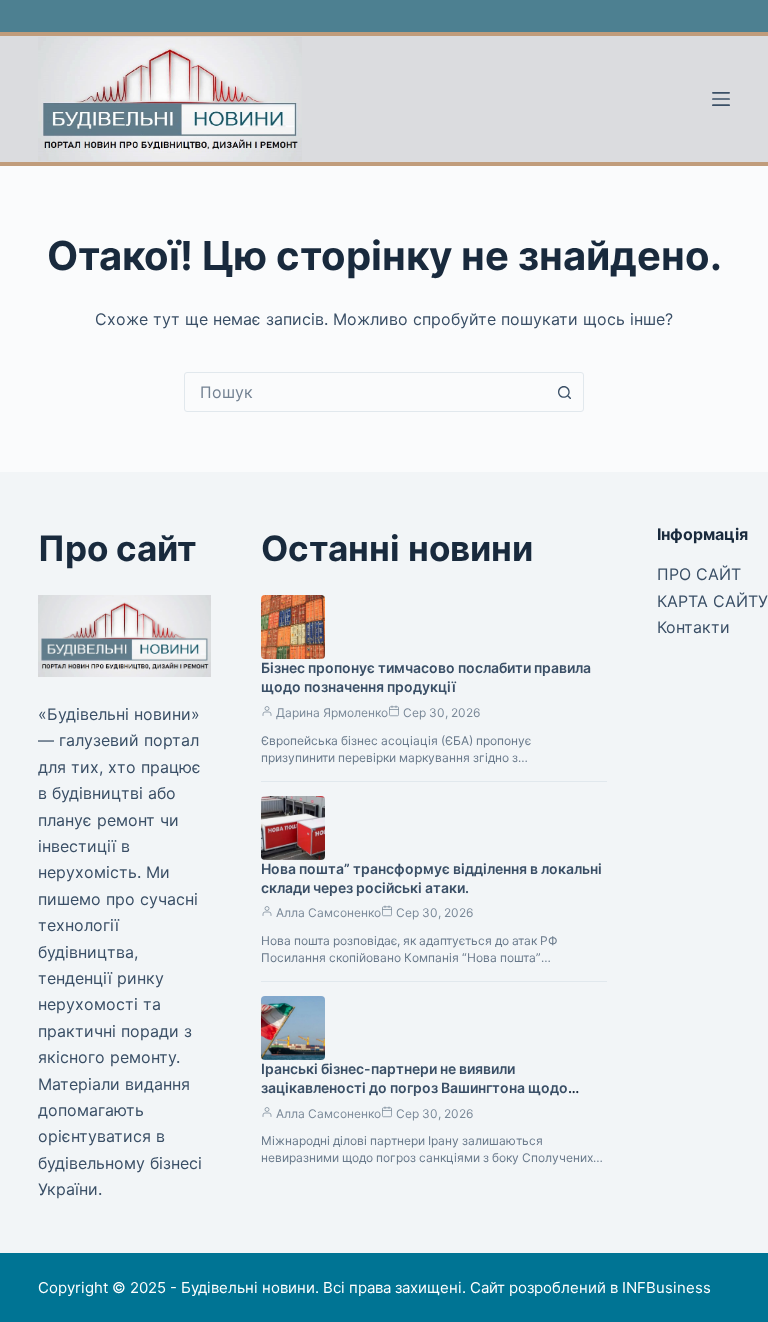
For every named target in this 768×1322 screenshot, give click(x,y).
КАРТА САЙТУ (712, 601)
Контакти (693, 627)
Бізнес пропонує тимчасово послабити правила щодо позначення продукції (426, 677)
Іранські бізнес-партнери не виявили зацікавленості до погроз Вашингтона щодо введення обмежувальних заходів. (414, 1087)
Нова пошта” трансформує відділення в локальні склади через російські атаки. (431, 878)
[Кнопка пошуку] (564, 392)
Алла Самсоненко (328, 912)
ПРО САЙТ (699, 574)
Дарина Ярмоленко (332, 712)
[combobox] (365, 392)
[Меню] (721, 99)
